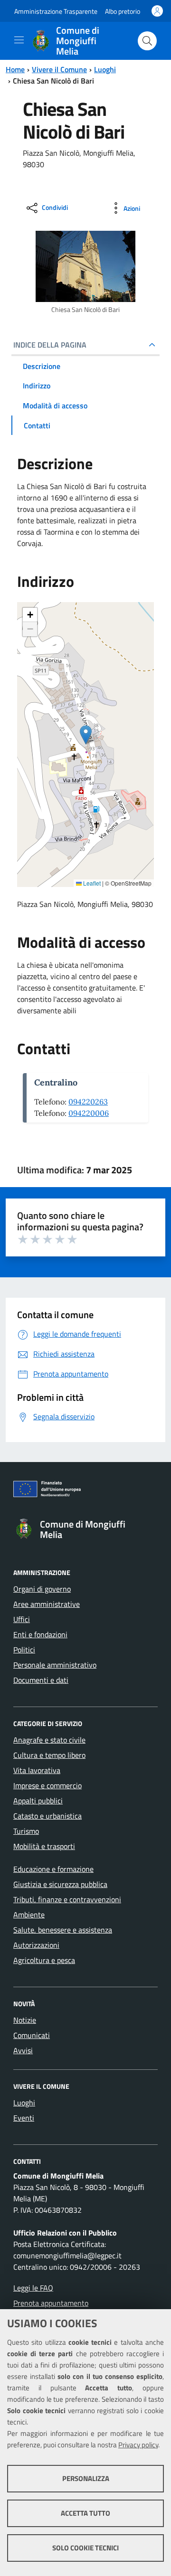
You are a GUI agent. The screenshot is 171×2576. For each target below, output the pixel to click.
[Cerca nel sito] (147, 41)
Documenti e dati (41, 1680)
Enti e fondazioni (40, 1634)
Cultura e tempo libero (49, 1755)
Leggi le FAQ (33, 2288)
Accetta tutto (85, 2513)
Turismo (26, 1831)
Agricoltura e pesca (44, 1960)
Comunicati (32, 2035)
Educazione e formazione (53, 1869)
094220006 (89, 1113)
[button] (86, 735)
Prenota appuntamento (51, 2303)
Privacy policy (138, 2445)
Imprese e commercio (47, 1785)
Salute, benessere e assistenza (63, 1930)
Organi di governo (42, 1589)
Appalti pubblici (38, 1801)
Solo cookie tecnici (85, 2548)
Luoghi (105, 69)
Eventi (24, 2118)
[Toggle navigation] (19, 40)
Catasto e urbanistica (47, 1816)
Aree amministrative (47, 1604)
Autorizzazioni (36, 1945)
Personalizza (86, 2478)
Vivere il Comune (59, 69)
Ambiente (29, 1915)
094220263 (88, 1102)
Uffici (22, 1619)
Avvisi (23, 2050)
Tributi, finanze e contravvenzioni (67, 1899)
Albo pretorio (123, 11)
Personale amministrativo (55, 1665)
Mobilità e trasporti (44, 1846)
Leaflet (91, 883)
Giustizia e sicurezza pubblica (60, 1884)
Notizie (25, 2020)
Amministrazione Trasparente (56, 11)
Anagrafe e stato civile (49, 1740)
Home (15, 69)
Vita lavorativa (37, 1770)
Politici (24, 1650)
